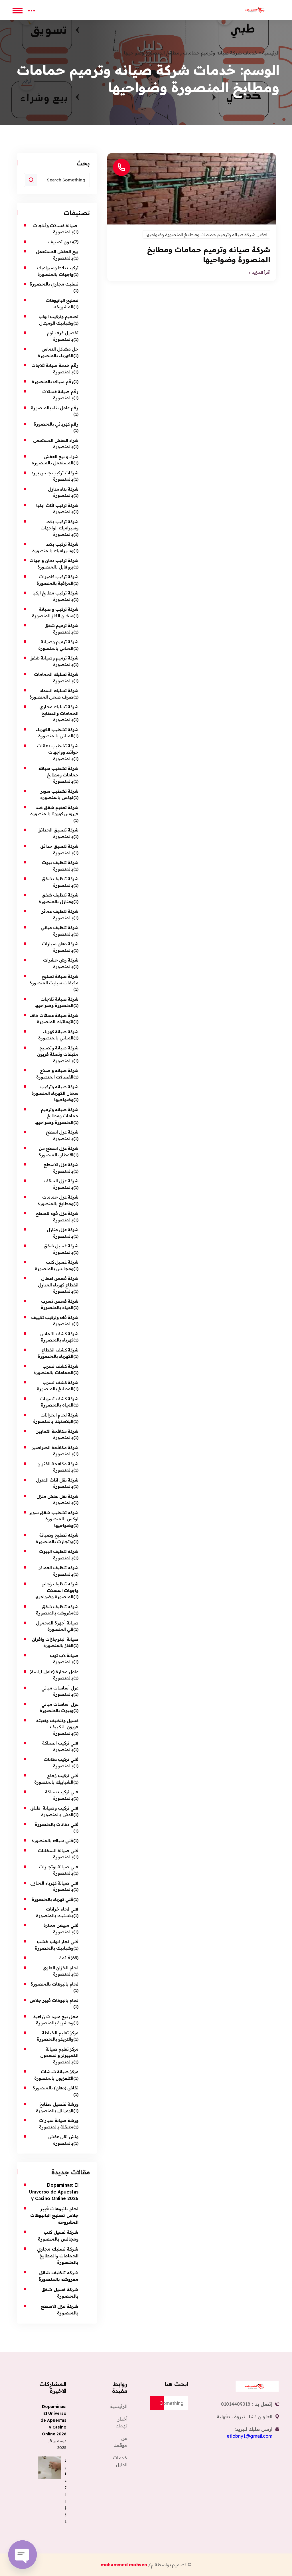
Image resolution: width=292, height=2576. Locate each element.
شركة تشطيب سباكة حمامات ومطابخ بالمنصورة (58, 775)
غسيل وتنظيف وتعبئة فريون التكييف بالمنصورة (57, 1727)
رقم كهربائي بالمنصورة (56, 424)
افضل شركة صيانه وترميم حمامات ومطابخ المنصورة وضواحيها (206, 234)
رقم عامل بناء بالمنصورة (55, 408)
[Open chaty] (23, 2555)
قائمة (65, 1958)
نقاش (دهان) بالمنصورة (55, 2088)
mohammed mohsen (124, 2565)
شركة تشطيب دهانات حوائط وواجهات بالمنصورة (58, 752)
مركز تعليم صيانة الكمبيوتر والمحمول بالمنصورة (59, 2055)
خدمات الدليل (120, 2461)
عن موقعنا (120, 2442)
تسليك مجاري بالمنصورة (54, 284)
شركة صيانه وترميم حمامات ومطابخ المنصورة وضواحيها (56, 1116)
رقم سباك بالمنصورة (52, 382)
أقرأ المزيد (261, 273)
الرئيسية (271, 53)
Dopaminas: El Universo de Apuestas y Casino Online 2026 (54, 2192)
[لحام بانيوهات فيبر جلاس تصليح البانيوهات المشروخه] (50, 2468)
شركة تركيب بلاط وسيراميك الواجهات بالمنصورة (59, 528)
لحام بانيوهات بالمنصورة (54, 1984)
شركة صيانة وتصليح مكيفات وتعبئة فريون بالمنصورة (58, 1054)
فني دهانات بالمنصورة (56, 1824)
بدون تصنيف (61, 242)
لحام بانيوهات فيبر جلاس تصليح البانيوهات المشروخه (54, 2215)
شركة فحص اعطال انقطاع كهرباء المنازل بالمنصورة (58, 1285)
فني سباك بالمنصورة (52, 1841)
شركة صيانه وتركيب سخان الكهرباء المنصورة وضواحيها (55, 1093)
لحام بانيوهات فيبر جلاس (54, 2000)
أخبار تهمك (121, 2422)
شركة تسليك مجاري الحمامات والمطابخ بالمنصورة (59, 713)
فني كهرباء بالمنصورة (52, 1899)
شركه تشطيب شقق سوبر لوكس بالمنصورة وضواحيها (54, 1519)
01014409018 (236, 2404)
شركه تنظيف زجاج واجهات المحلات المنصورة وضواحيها (56, 1590)
